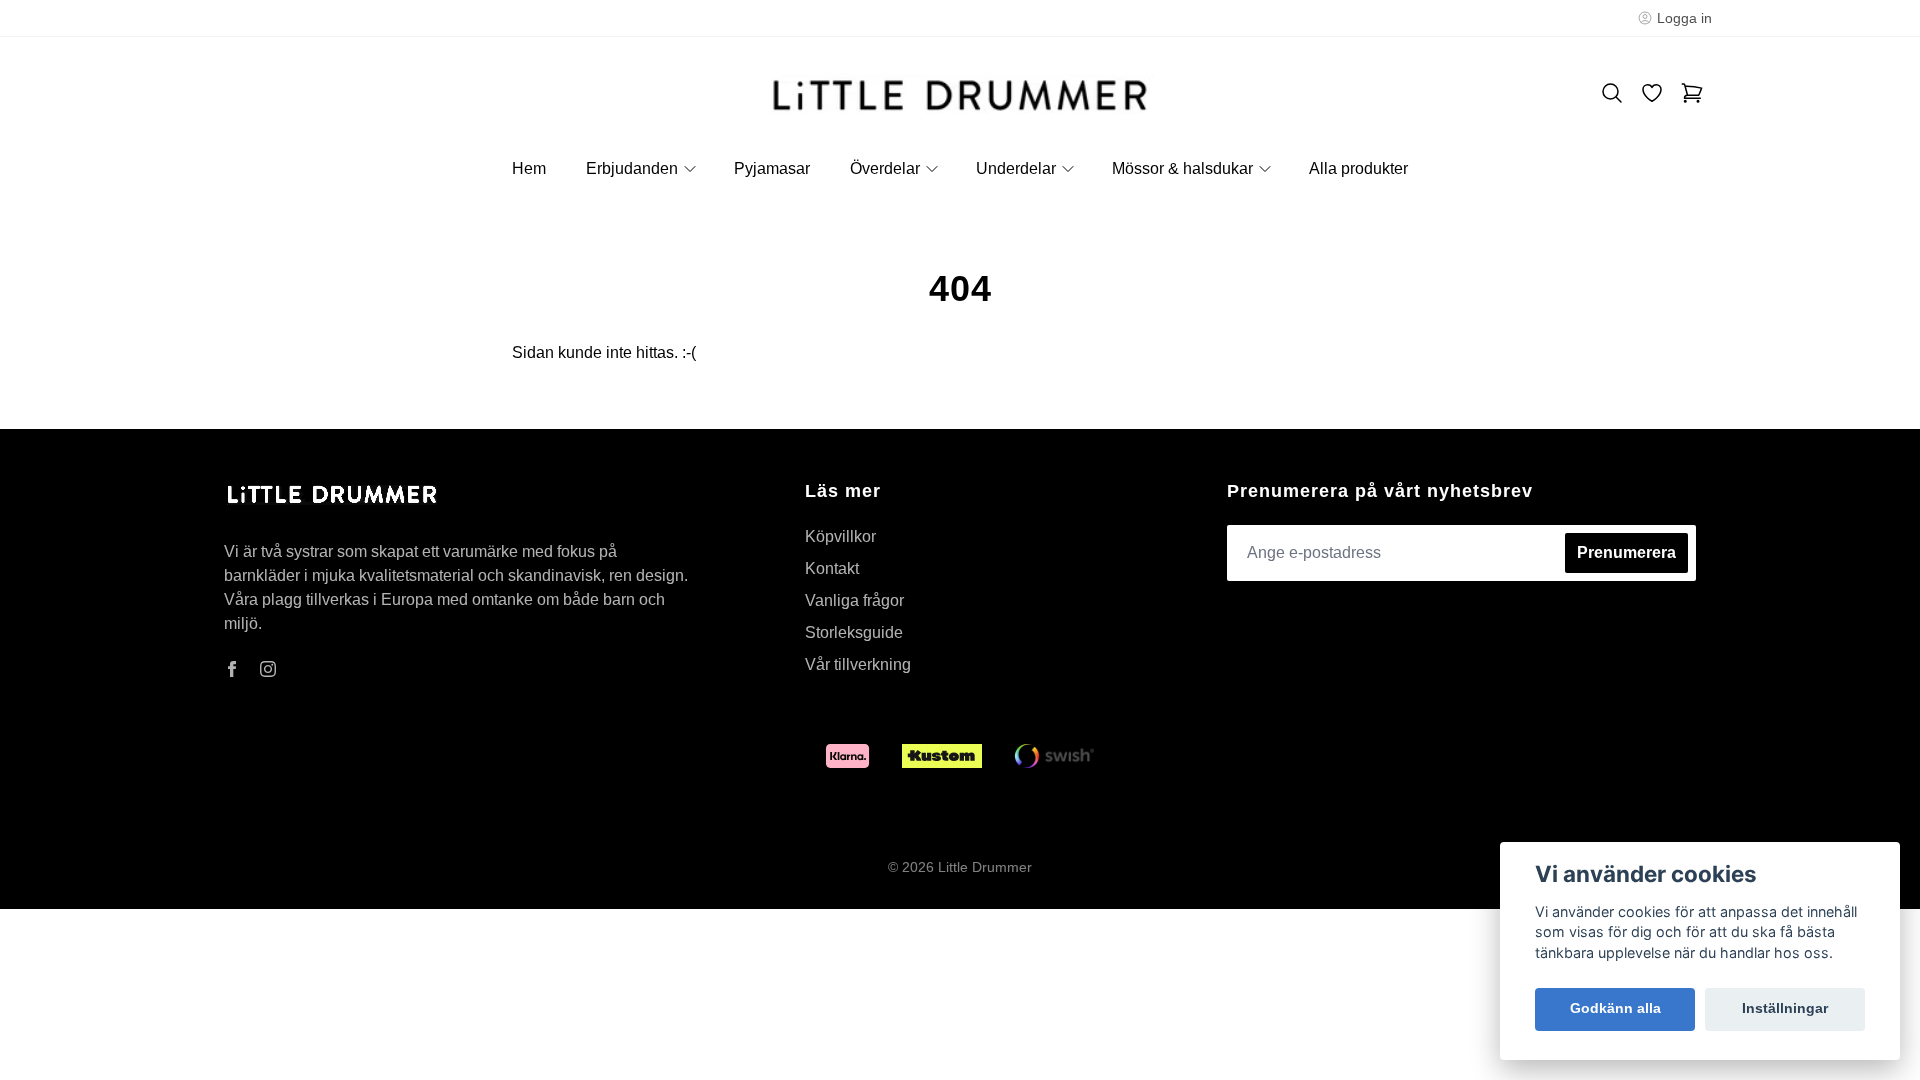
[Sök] (1612, 93)
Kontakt (832, 568)
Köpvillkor (840, 536)
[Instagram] (268, 669)
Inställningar (1785, 1008)
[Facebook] (232, 669)
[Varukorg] (1692, 93)
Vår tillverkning (858, 664)
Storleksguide (854, 632)
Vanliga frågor (854, 600)
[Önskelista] (1652, 93)
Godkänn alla (1615, 1008)
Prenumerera (1626, 552)
